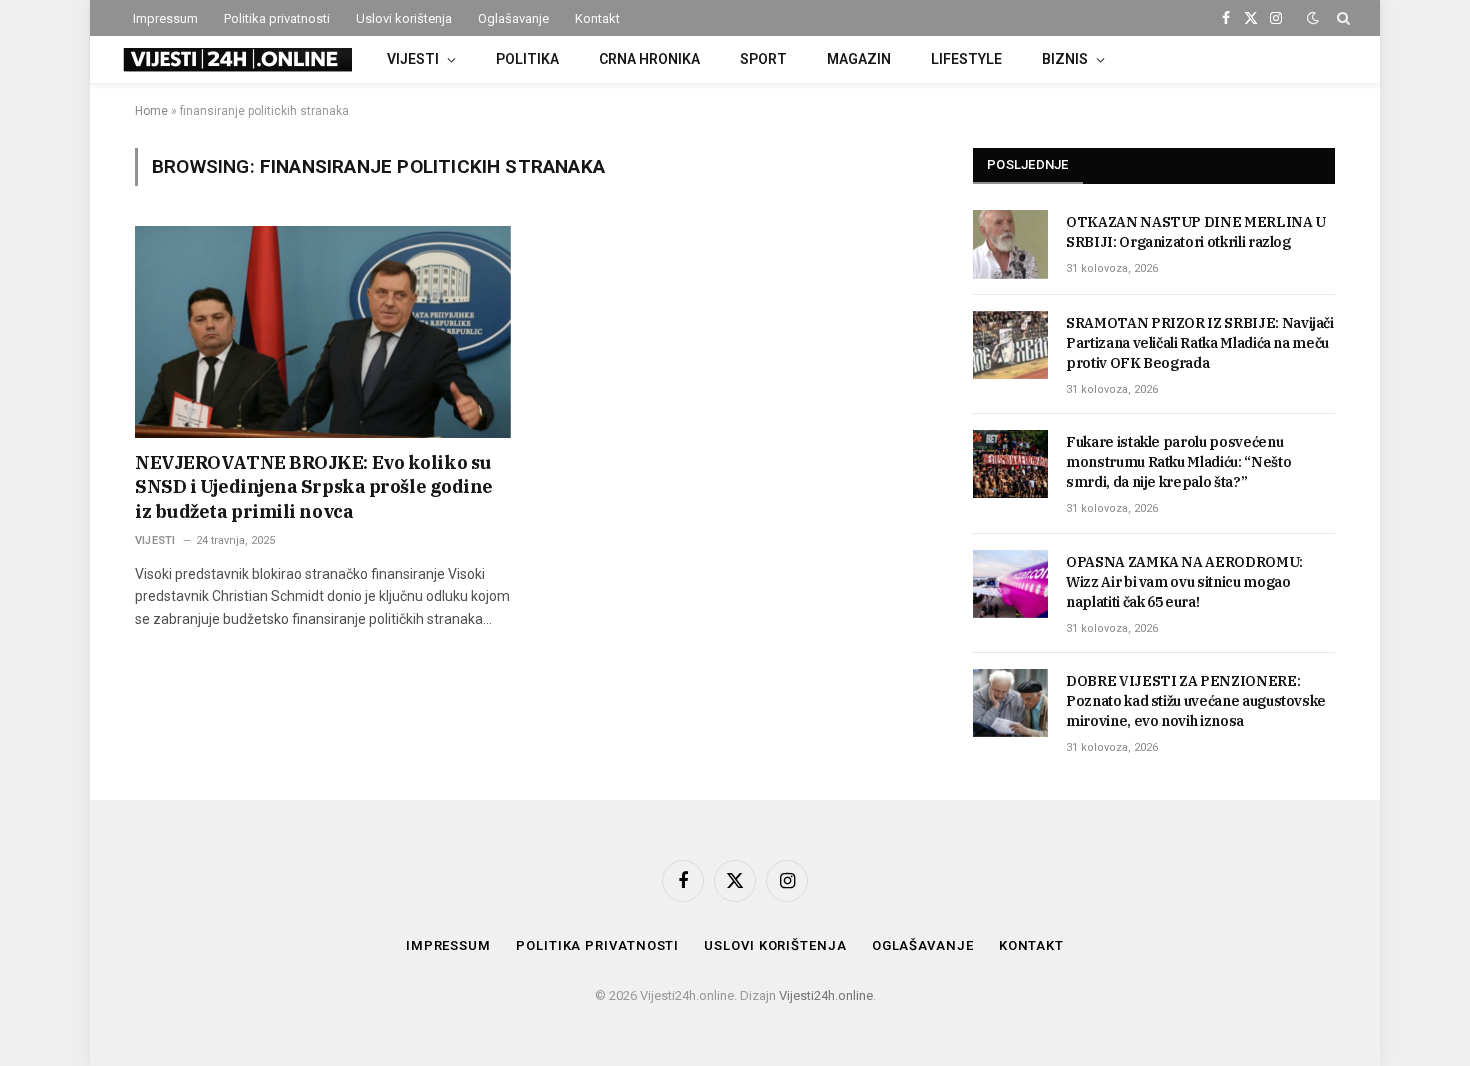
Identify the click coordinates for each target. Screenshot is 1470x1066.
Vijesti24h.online (826, 995)
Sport (763, 59)
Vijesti (413, 59)
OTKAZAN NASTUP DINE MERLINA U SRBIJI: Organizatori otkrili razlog (1196, 232)
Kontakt (597, 18)
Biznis (1065, 59)
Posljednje (1028, 164)
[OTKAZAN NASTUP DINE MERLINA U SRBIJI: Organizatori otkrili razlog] (1010, 244)
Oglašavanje (513, 18)
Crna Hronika (649, 59)
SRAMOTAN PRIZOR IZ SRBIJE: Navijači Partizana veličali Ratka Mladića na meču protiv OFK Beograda (1200, 343)
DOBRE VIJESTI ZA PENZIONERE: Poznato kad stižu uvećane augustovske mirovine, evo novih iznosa (1196, 701)
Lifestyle (966, 59)
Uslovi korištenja (404, 18)
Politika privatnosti (277, 18)
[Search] (1341, 18)
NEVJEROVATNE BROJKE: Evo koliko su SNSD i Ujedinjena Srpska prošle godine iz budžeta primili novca (314, 487)
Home (151, 111)
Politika (527, 59)
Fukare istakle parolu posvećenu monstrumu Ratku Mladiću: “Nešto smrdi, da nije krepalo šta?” (1178, 462)
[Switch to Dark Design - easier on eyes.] (1313, 18)
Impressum (165, 18)
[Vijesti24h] (236, 60)
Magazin (859, 59)
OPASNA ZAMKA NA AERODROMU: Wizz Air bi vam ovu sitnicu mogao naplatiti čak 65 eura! (1184, 582)
